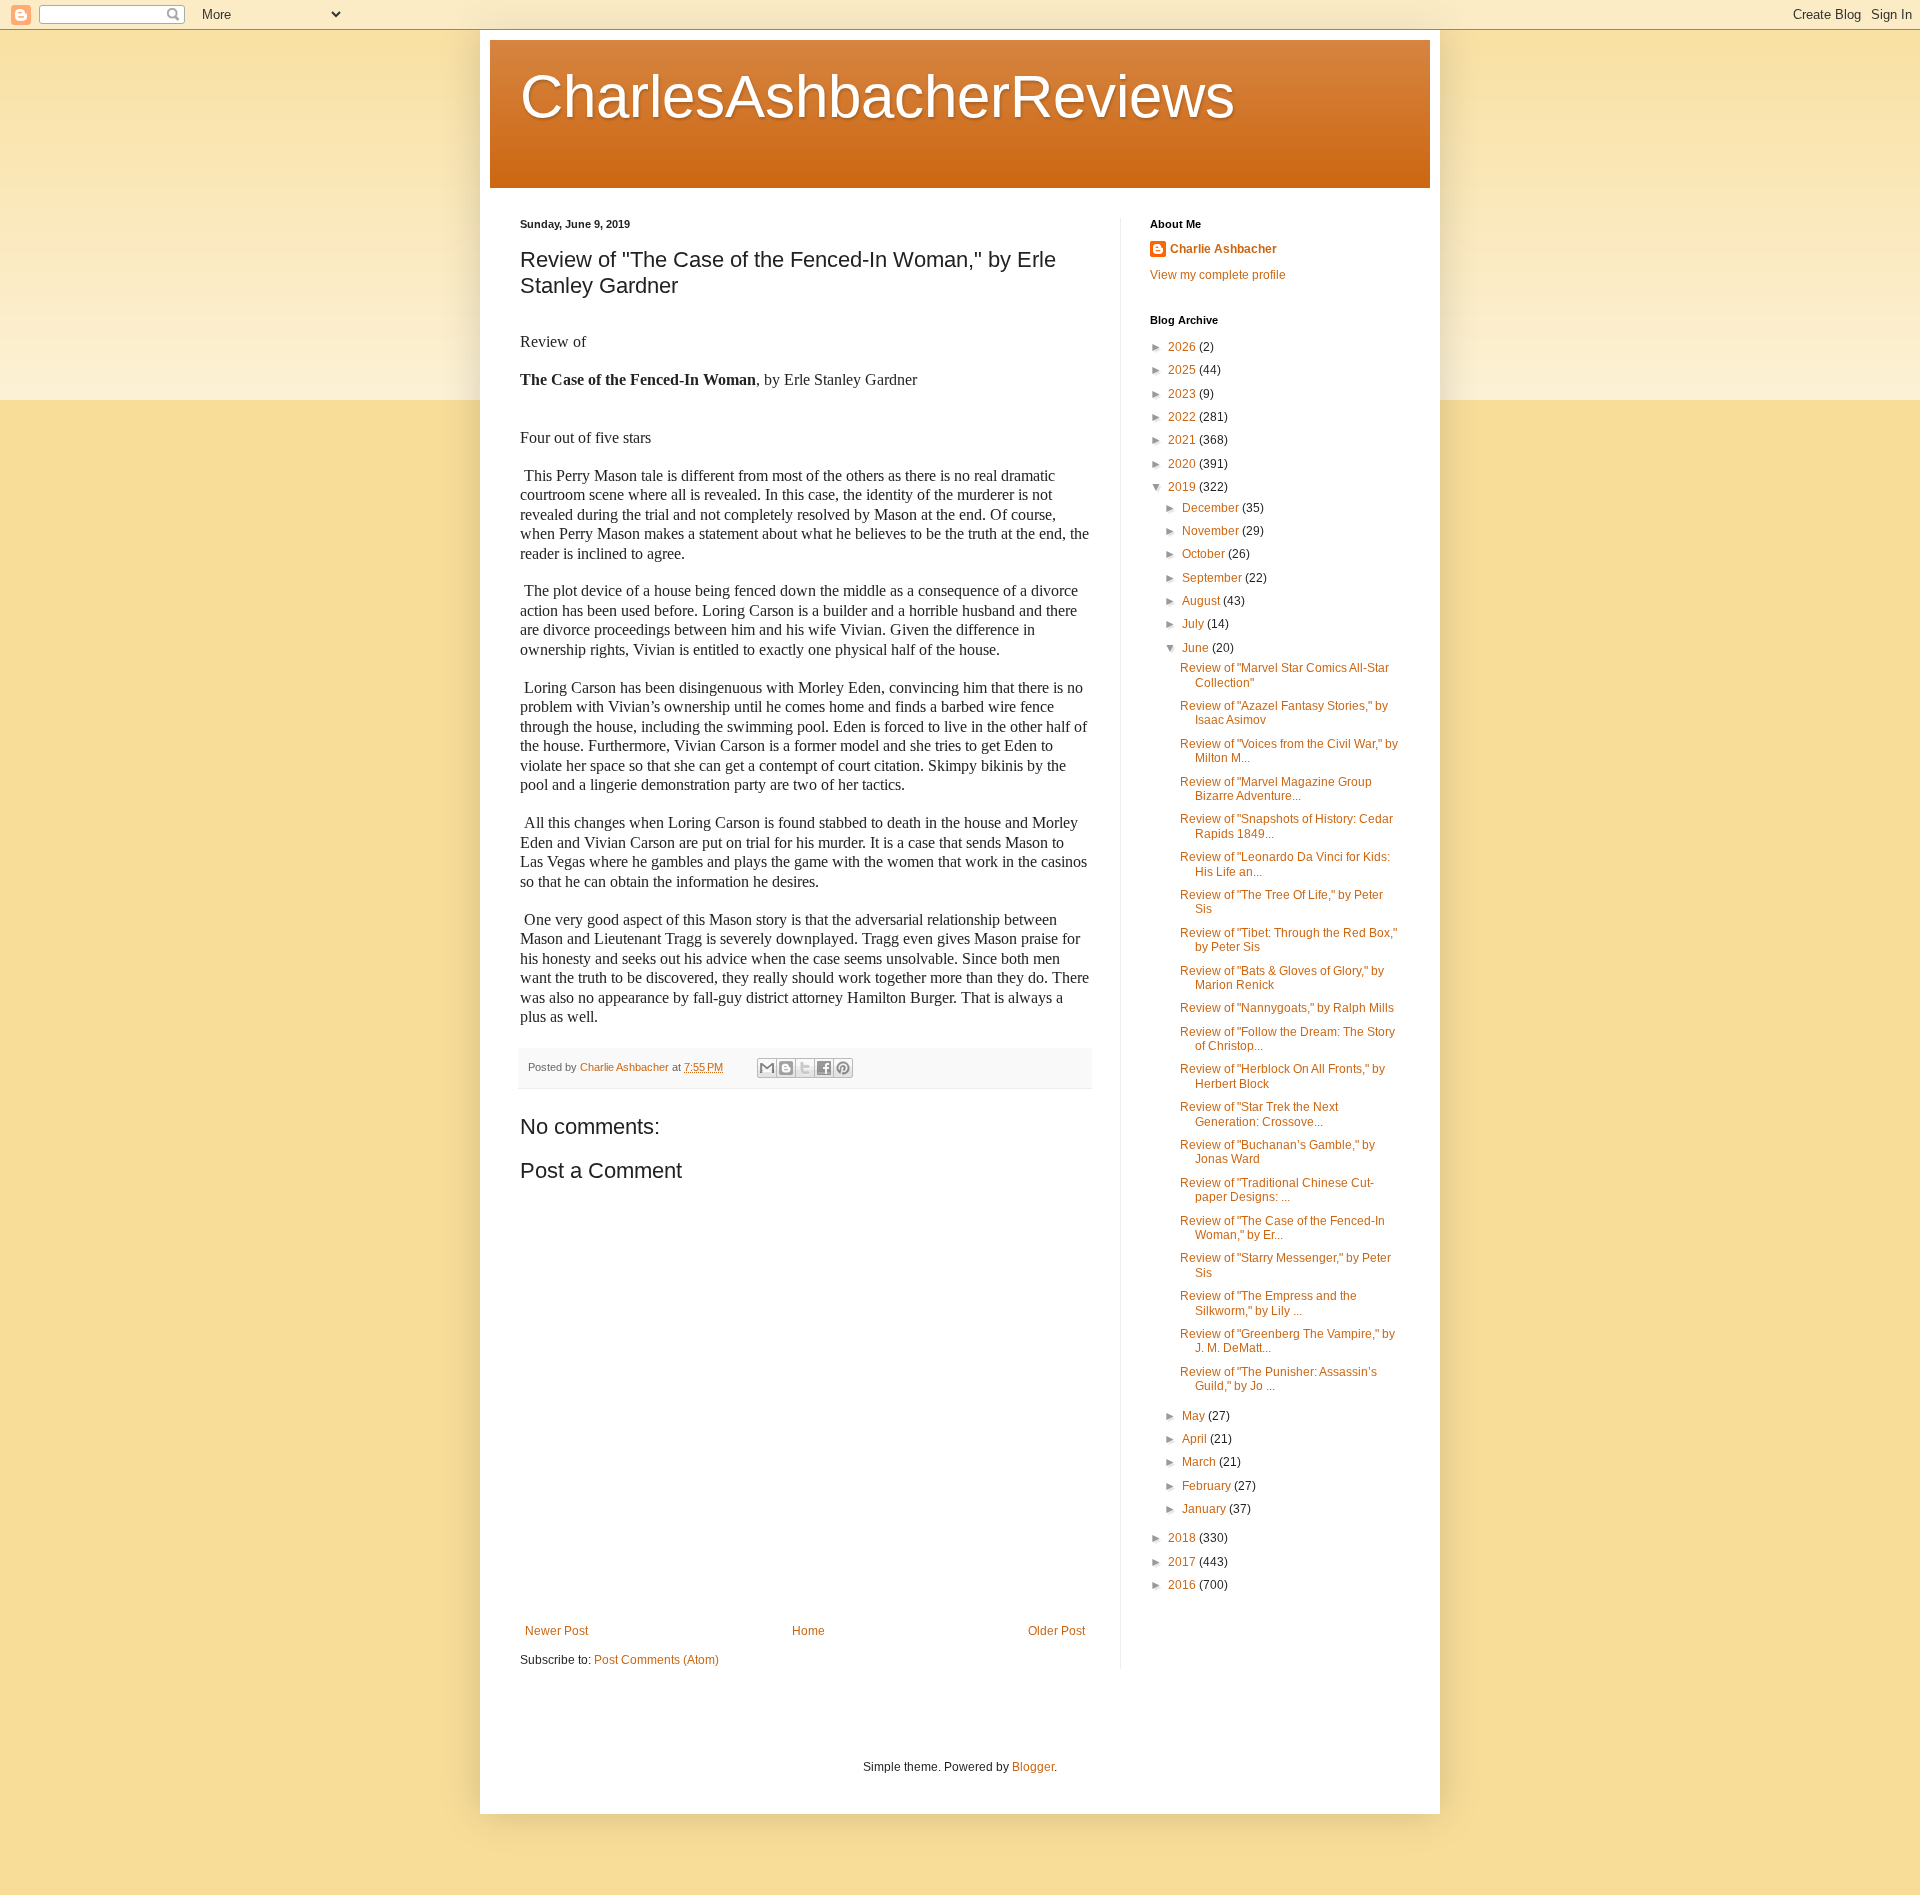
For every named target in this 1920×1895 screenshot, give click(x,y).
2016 (1183, 1585)
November (1212, 531)
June (1197, 648)
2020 (1183, 464)
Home (808, 1631)
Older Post (1056, 1631)
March (1200, 1462)
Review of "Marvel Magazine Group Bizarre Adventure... (1276, 789)
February (1208, 1486)
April (1196, 1439)
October (1205, 554)
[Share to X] (805, 1068)
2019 (1183, 487)
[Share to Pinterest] (843, 1068)
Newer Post (556, 1631)
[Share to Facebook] (824, 1068)
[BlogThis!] (786, 1068)
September (1213, 578)
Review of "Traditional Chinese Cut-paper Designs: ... (1277, 1190)
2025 (1183, 370)
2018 (1183, 1538)
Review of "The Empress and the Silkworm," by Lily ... (1268, 1303)
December (1212, 508)
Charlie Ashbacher (1223, 249)
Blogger (1033, 1767)
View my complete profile (1218, 275)
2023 (1183, 394)
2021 (1183, 440)
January (1205, 1509)
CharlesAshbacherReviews (877, 96)
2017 (1183, 1562)
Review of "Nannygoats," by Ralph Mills (1287, 1008)
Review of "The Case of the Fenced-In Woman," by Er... (1282, 1228)
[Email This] (767, 1068)
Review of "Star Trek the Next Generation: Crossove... (1259, 1114)
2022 (1183, 417)
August (1202, 601)
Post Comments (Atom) (656, 1660)
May (1195, 1416)
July (1194, 624)
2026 (1183, 347)
